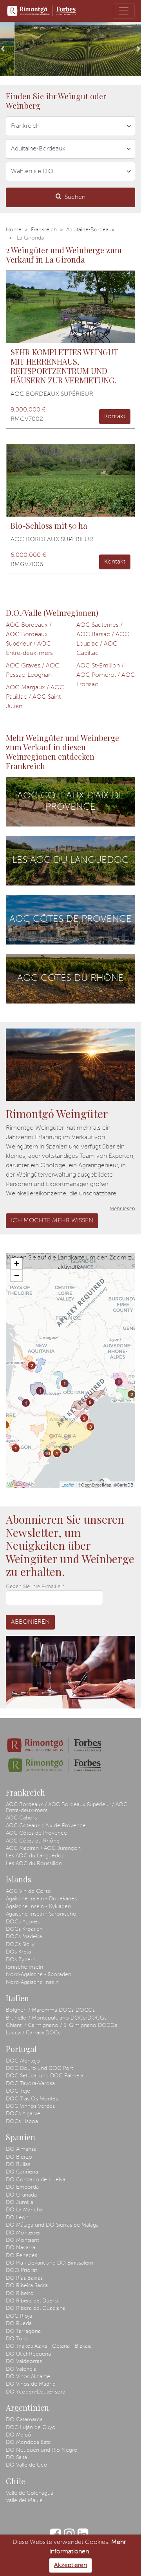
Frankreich (44, 230)
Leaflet (68, 1485)
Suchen (75, 197)
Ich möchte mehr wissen (52, 1221)
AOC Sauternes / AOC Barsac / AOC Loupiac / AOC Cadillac (103, 639)
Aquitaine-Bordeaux (90, 230)
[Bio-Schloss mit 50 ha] (70, 480)
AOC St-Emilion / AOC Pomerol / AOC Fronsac (106, 675)
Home (14, 230)
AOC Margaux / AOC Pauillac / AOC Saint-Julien (35, 697)
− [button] (17, 1275)
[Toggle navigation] (124, 11)
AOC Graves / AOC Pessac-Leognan (33, 671)
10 (47, 1453)
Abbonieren (30, 1622)
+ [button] (17, 1264)
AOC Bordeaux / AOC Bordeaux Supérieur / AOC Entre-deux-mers (29, 639)
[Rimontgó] (42, 11)
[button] (3, 49)
